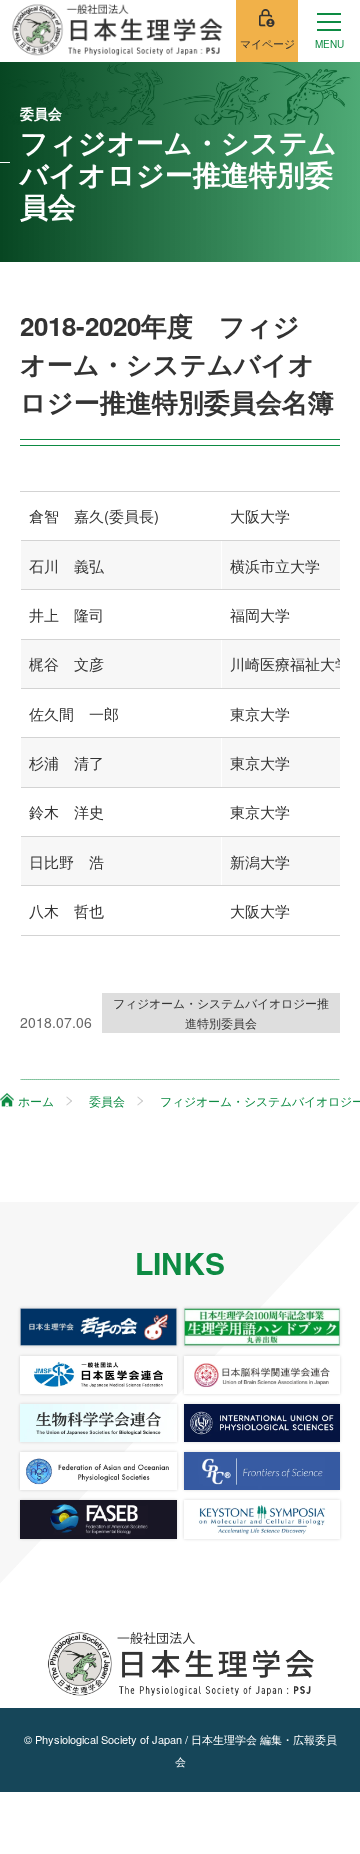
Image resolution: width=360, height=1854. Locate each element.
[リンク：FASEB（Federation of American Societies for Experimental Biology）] (98, 1519)
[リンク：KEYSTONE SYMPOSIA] (262, 1519)
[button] (329, 31)
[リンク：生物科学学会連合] (98, 1423)
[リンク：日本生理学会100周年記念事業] (262, 1327)
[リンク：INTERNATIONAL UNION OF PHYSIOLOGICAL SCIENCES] (262, 1423)
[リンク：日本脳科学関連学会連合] (262, 1375)
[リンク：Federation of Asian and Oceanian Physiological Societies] (98, 1471)
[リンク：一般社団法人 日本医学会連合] (98, 1375)
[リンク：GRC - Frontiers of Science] (262, 1471)
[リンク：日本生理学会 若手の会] (98, 1327)
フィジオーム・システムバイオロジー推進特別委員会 (221, 1012)
